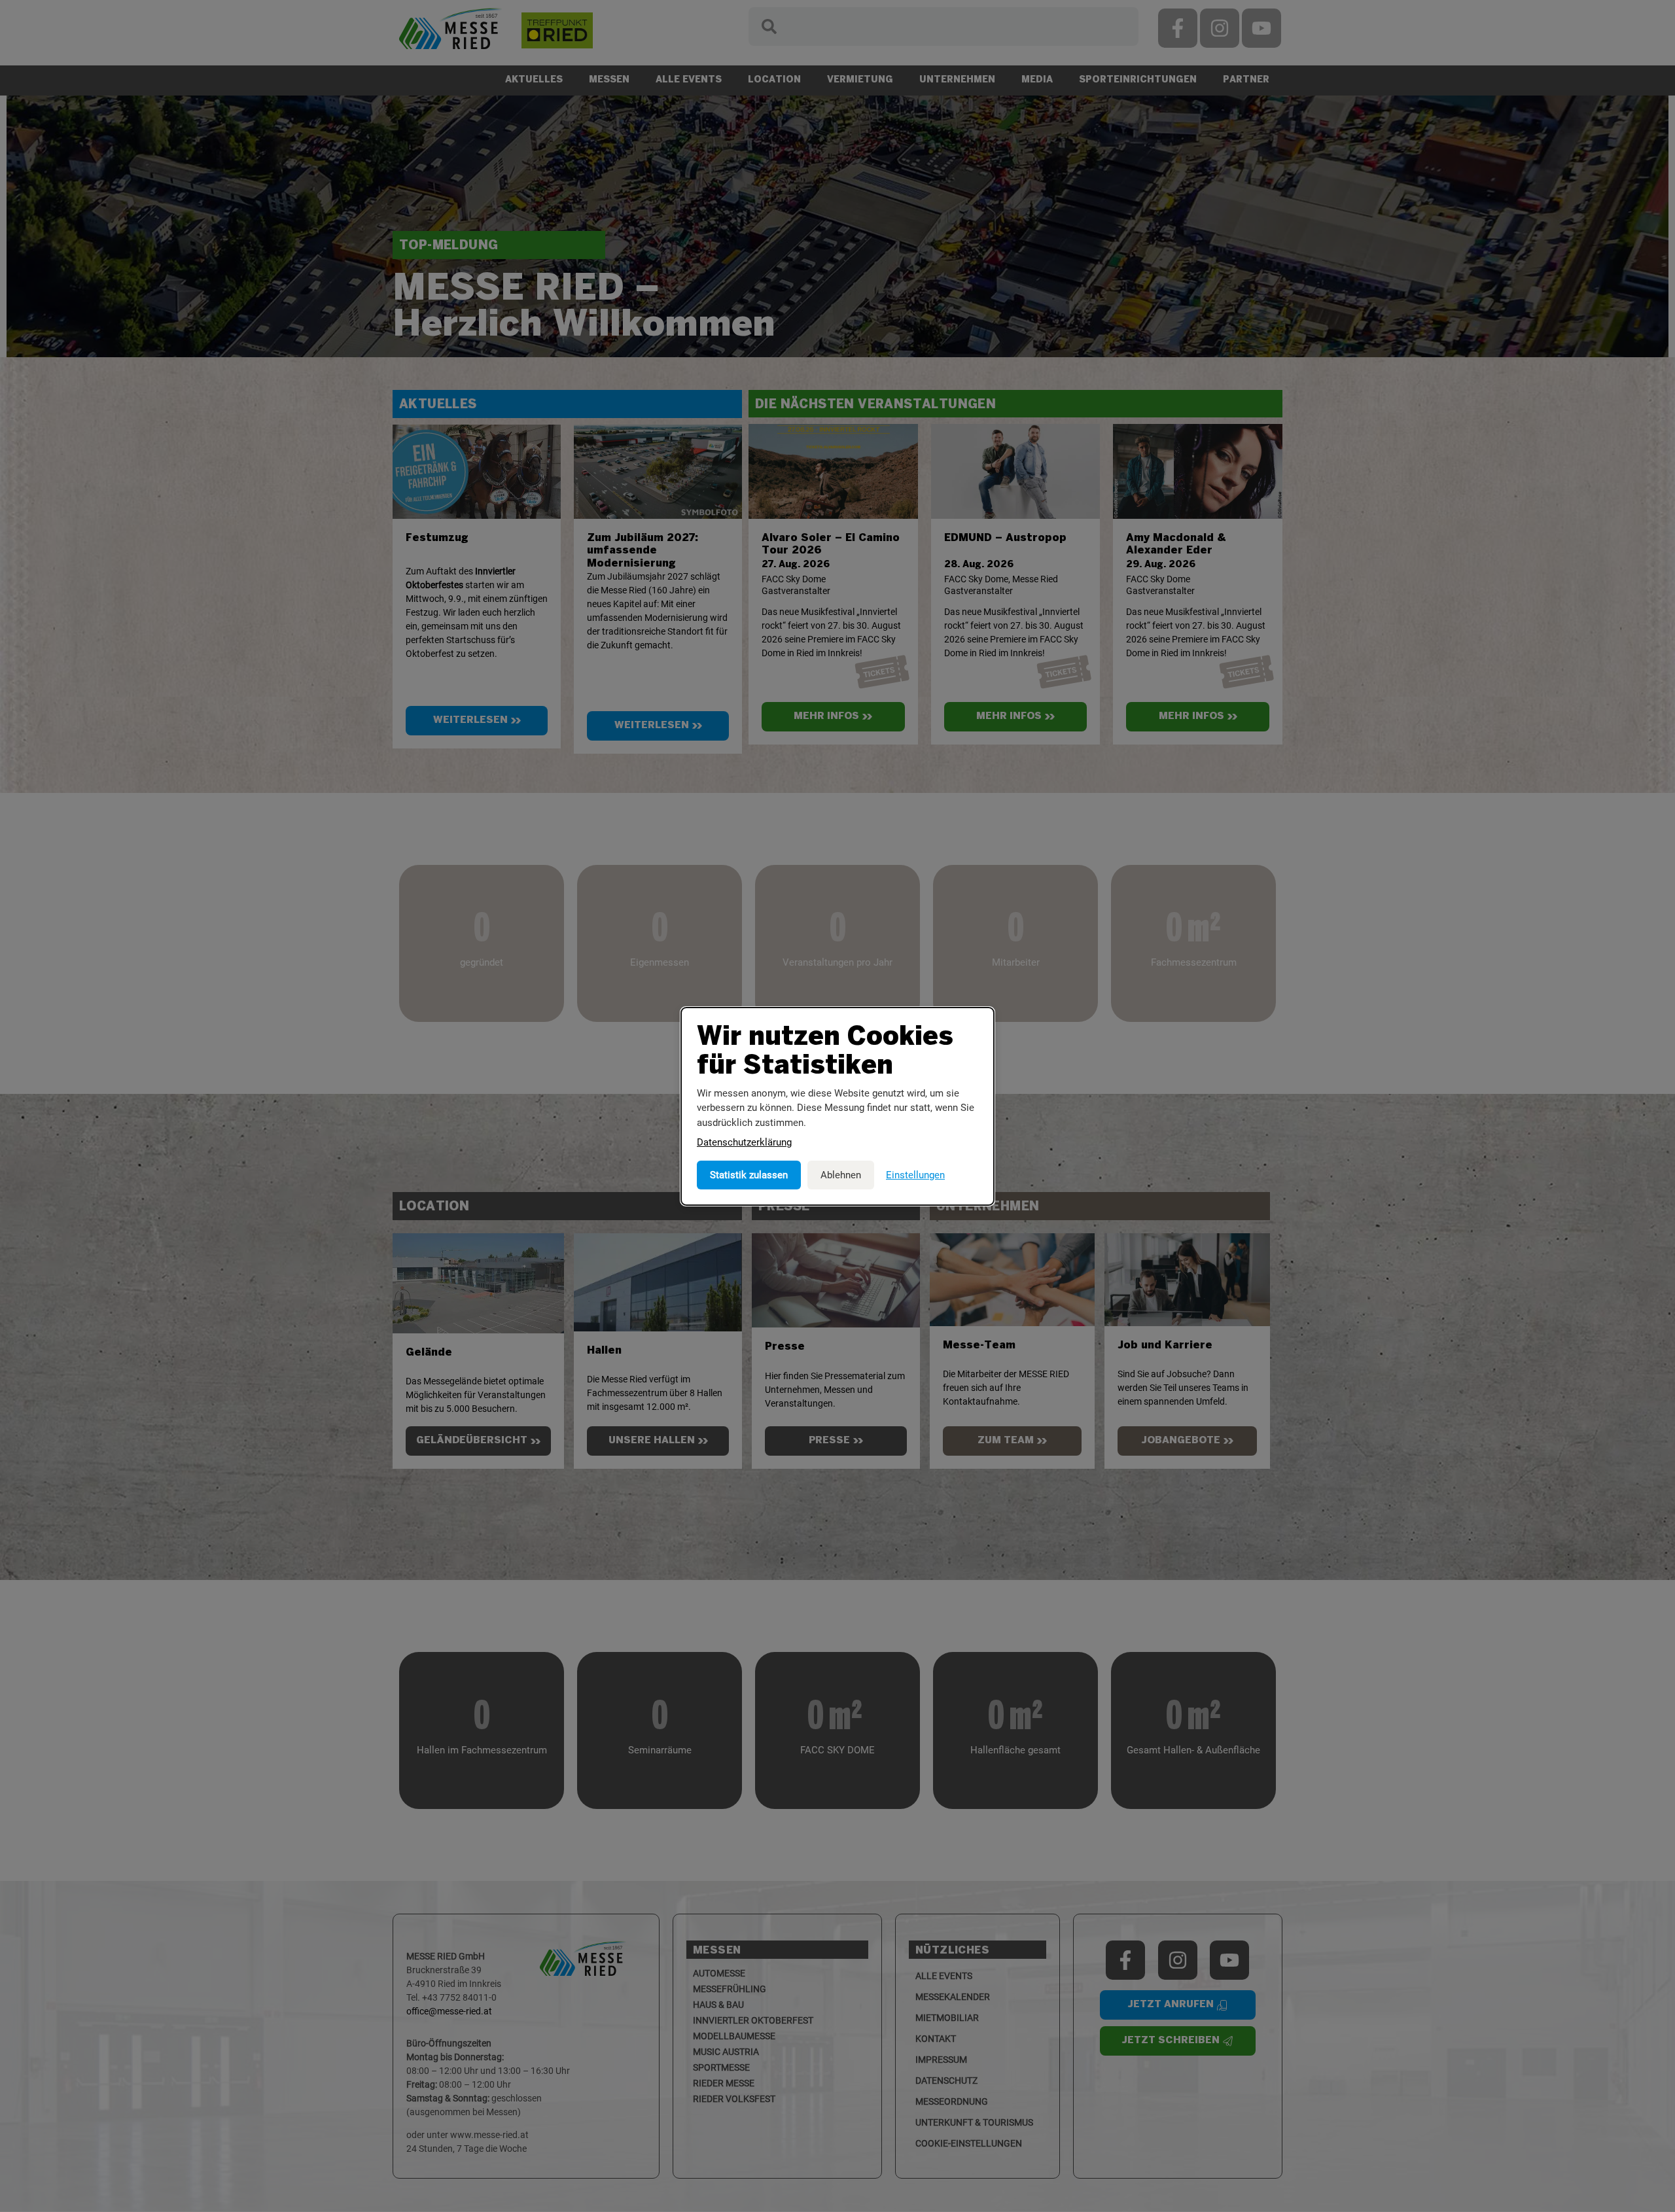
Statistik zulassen (749, 1175)
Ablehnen (841, 1175)
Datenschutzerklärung (744, 1142)
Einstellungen (915, 1175)
